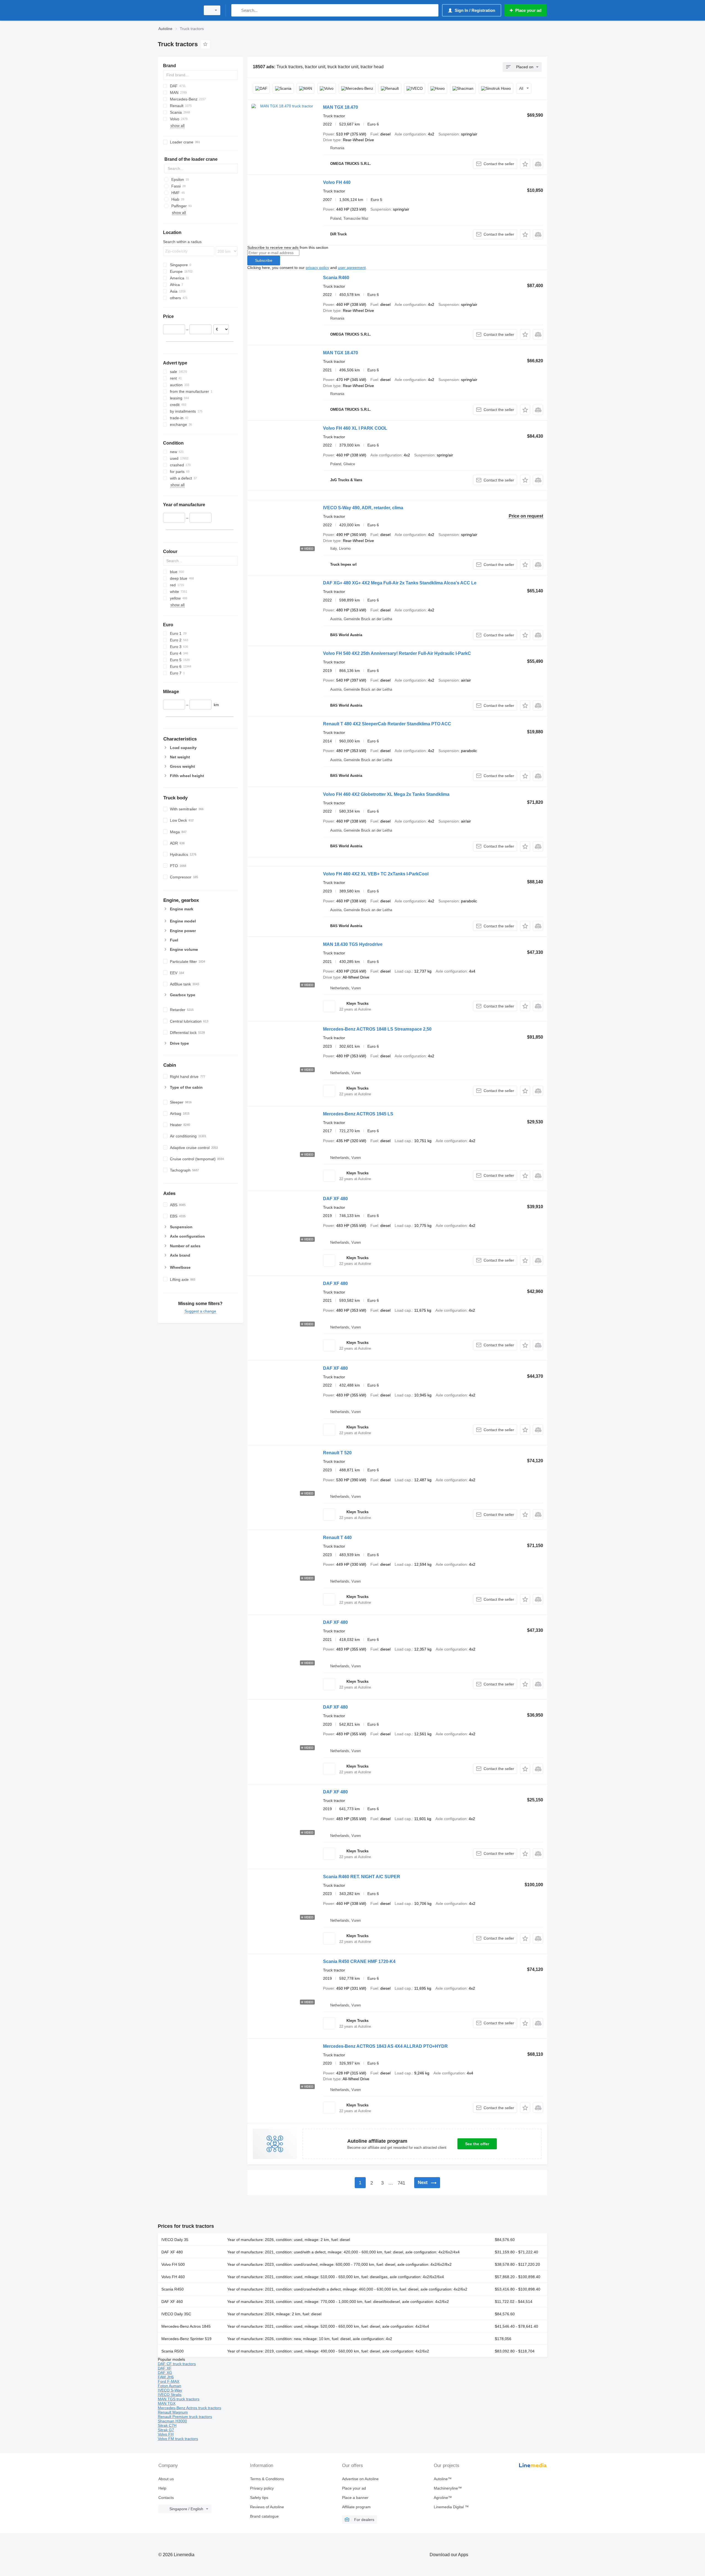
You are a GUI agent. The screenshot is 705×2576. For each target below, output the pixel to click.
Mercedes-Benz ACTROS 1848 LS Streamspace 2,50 (377, 1029)
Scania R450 (173, 2289)
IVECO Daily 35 (175, 2240)
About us (166, 2479)
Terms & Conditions (267, 2479)
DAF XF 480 (335, 1199)
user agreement (352, 268)
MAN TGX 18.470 (341, 107)
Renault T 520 (337, 1453)
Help (162, 2488)
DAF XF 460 (172, 2302)
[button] (525, 164)
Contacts (166, 2498)
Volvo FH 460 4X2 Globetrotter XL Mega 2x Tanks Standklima (386, 794)
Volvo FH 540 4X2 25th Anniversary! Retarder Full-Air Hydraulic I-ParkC (397, 653)
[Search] (237, 10)
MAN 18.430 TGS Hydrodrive (353, 944)
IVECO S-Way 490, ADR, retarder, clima (363, 508)
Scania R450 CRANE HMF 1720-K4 (359, 1961)
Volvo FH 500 (173, 2264)
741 (401, 2183)
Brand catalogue (264, 2516)
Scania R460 (336, 278)
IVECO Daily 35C (176, 2314)
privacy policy (317, 268)
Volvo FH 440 (337, 182)
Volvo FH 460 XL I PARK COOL (355, 428)
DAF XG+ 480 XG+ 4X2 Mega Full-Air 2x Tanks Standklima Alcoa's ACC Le (400, 583)
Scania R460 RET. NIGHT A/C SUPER (362, 1877)
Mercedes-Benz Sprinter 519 (186, 2339)
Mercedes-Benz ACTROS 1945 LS (358, 1114)
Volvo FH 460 (173, 2277)
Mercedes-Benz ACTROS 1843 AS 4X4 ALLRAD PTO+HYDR (385, 2046)
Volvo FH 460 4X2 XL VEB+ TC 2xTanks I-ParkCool (376, 874)
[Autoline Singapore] (178, 10)
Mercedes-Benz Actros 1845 (186, 2326)
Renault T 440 (337, 1538)
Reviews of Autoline (267, 2507)
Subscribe (264, 260)
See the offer (477, 2144)
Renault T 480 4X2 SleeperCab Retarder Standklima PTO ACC (387, 724)
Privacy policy (262, 2488)
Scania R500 (173, 2351)
